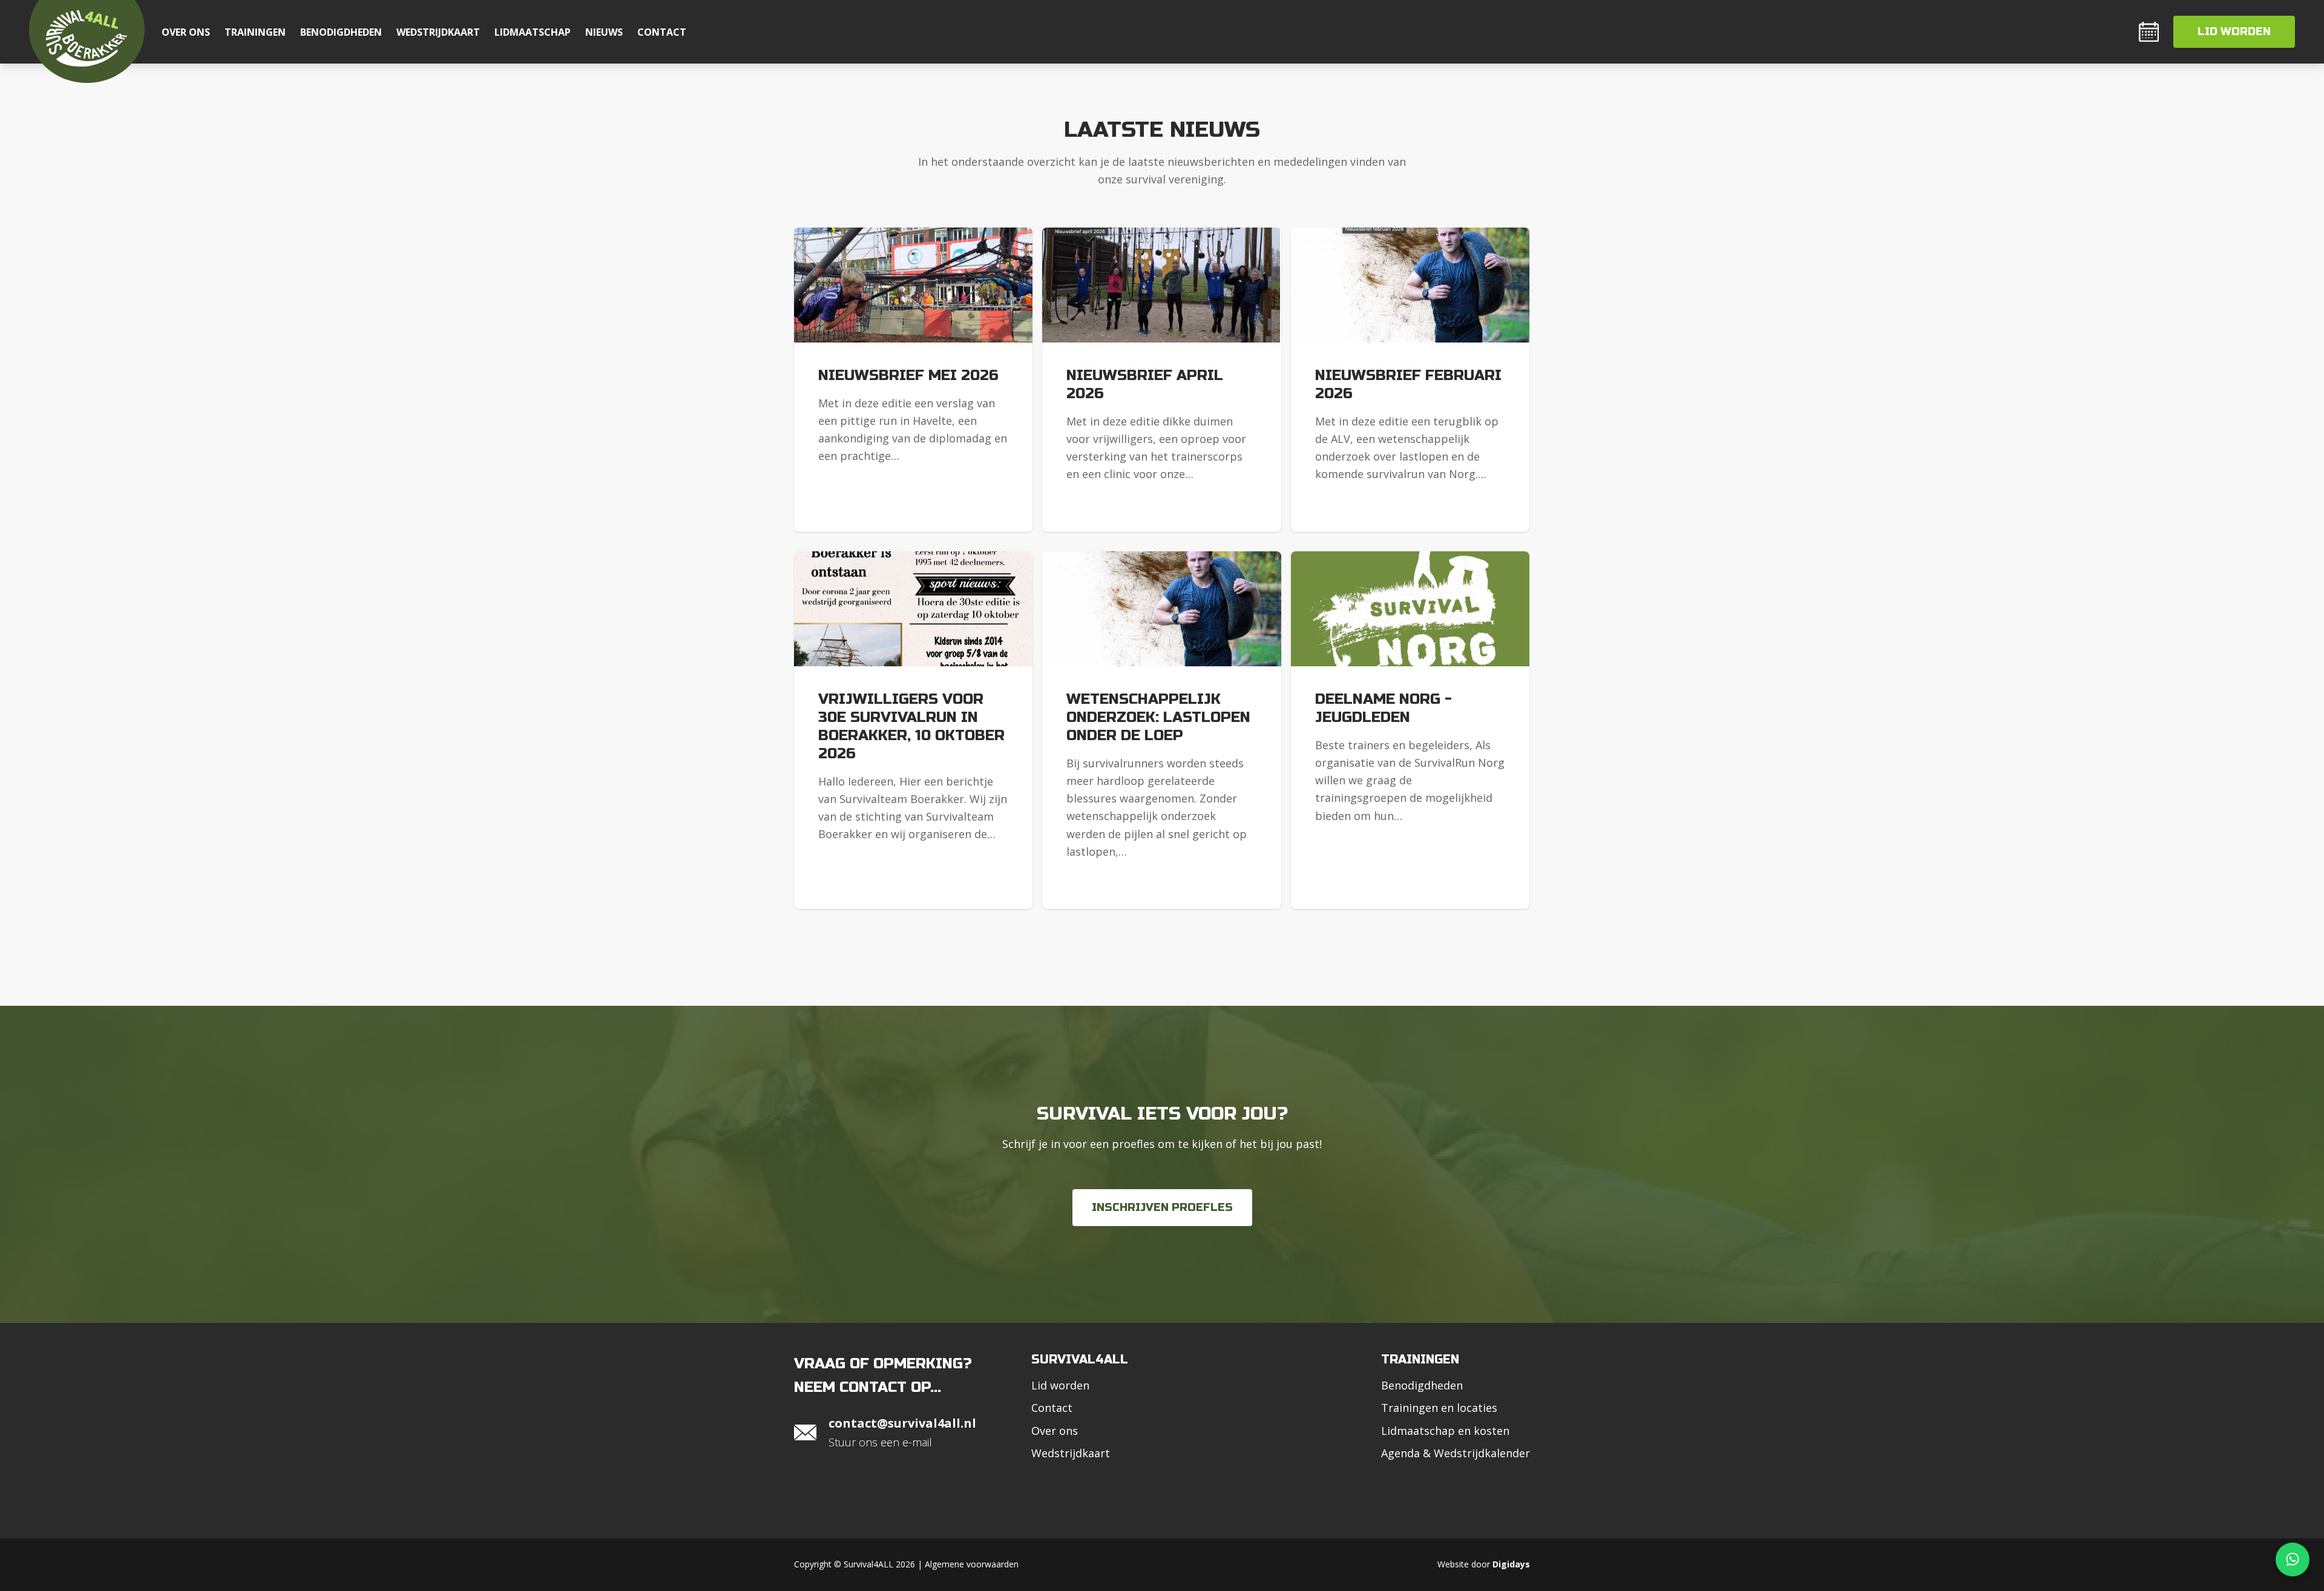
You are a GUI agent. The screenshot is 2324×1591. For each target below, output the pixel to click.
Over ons (186, 32)
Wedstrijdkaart (438, 32)
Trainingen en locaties (1439, 1408)
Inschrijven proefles (1162, 1207)
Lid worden (2234, 31)
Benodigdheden (341, 32)
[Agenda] (2149, 32)
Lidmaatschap (533, 32)
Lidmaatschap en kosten (1445, 1431)
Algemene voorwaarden (972, 1564)
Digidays (1511, 1564)
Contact (662, 32)
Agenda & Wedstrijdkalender (1456, 1453)
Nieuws (604, 32)
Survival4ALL (1080, 1360)
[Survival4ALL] (87, 41)
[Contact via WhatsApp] (2293, 1560)
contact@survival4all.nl (902, 1423)
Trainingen (255, 32)
